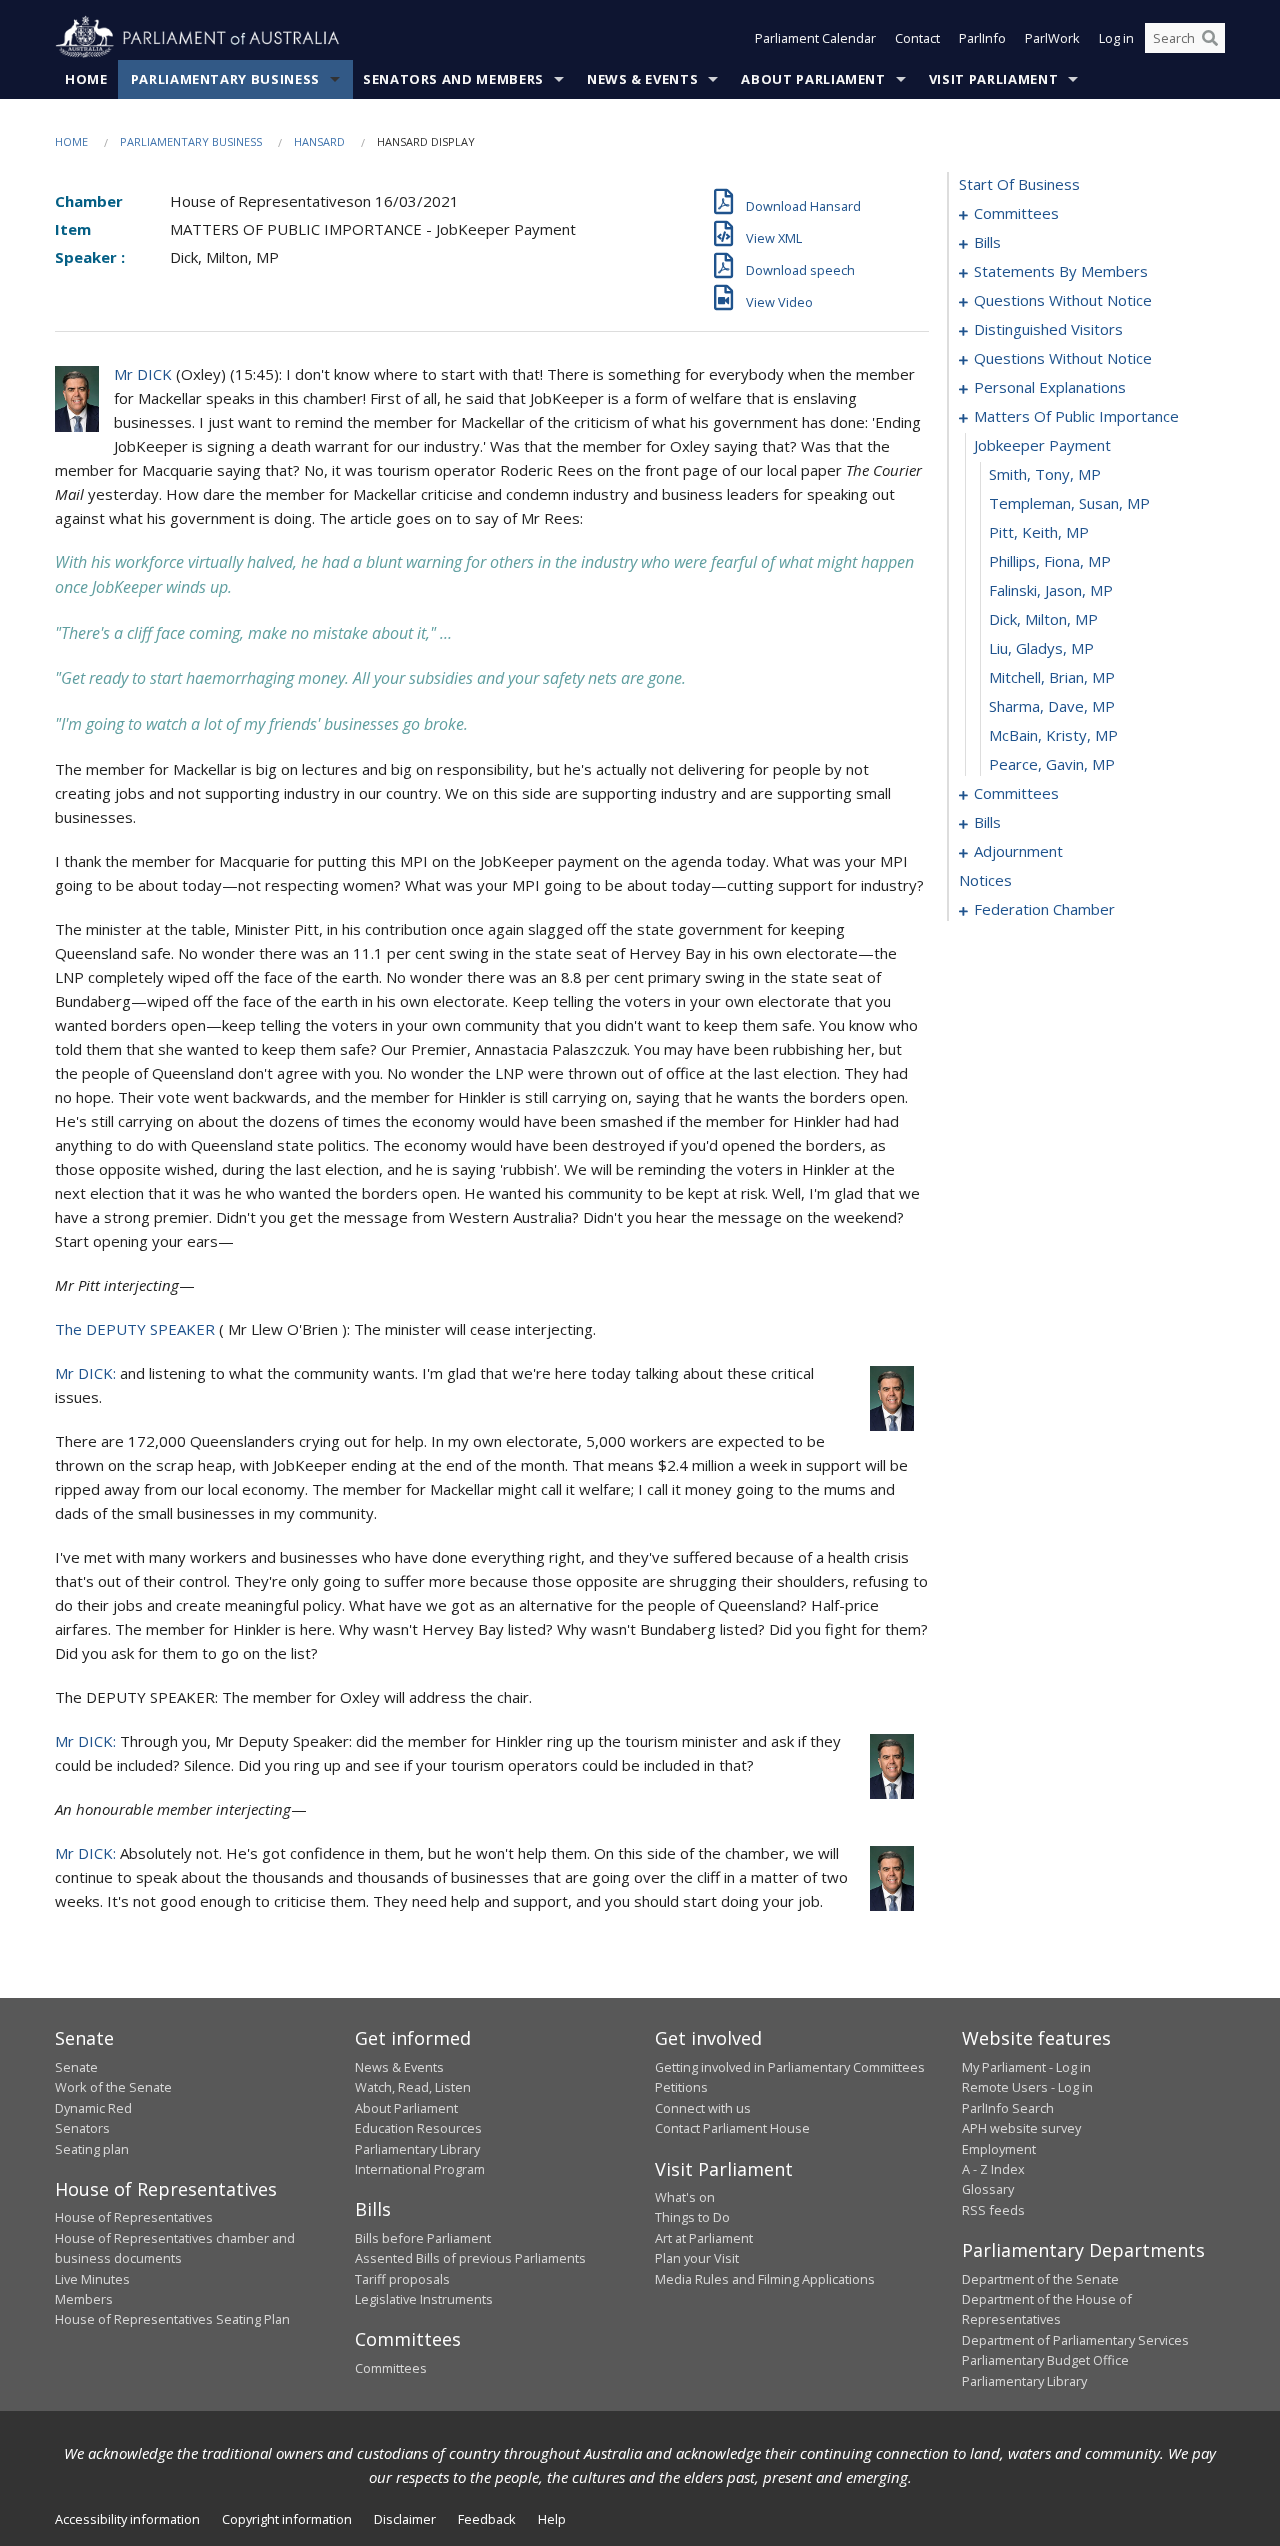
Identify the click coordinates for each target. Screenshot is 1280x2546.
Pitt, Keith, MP (1039, 532)
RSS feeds (993, 2210)
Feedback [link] (487, 2519)
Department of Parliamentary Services (1075, 2340)
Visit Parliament (993, 79)
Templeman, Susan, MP (1069, 503)
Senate (76, 2067)
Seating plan (92, 2149)
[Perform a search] (1210, 38)
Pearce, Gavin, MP (1052, 764)
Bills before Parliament (423, 2238)
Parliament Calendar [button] (815, 38)
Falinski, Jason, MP (1051, 590)
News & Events (642, 79)
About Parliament (813, 79)
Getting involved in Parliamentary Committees (790, 2067)
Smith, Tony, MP (1045, 474)
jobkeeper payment (1042, 445)
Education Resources (418, 2128)
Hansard (319, 141)
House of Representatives (134, 2217)
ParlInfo (982, 38)
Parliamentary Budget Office (1045, 2360)
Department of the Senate (1040, 2279)
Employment (999, 2149)
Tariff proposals (402, 2279)
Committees (391, 2368)
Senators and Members (453, 79)
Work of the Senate (113, 2087)
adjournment (1018, 851)
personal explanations (1050, 387)
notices (985, 880)
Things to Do (692, 2217)
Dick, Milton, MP (1043, 619)
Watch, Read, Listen (413, 2087)
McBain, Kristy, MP (1053, 735)
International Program (420, 2169)
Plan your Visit (697, 2258)
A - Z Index (993, 2169)
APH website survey (1021, 2128)
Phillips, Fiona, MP (1050, 561)
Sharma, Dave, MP (1052, 706)
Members (84, 2299)
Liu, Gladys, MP (1041, 648)
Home (86, 79)
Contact (917, 38)
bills (987, 242)
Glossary (988, 2189)
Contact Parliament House (732, 2128)
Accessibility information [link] (127, 2519)
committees (1016, 213)
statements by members (1061, 271)
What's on (685, 2197)
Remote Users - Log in (1027, 2087)
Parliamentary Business (225, 79)
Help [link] (552, 2519)
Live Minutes (92, 2279)
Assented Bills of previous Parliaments (470, 2258)
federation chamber (1044, 909)
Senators (82, 2128)
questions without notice (1063, 300)
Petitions (681, 2087)
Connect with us (703, 2108)
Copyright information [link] (287, 2519)
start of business (1019, 184)
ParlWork (1052, 38)
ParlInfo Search (1008, 2108)
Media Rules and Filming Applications (765, 2279)
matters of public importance (1076, 416)
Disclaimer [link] (405, 2519)
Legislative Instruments (424, 2299)
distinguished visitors (1048, 329)
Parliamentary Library (417, 2149)
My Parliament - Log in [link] (1026, 2067)
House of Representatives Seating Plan (172, 2319)
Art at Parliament (704, 2238)
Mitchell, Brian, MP (1052, 677)
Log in (1116, 38)
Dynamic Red (93, 2108)
